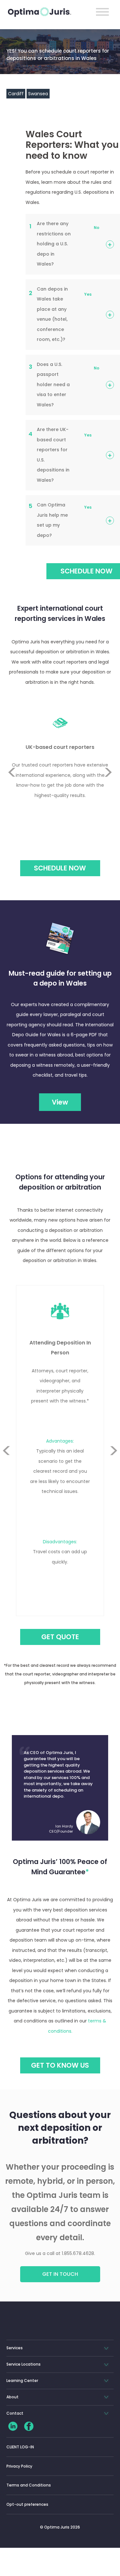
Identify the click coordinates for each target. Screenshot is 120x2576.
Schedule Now (60, 868)
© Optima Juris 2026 (60, 2527)
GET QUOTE (60, 1637)
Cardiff (16, 94)
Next (108, 788)
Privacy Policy (19, 2466)
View (60, 1102)
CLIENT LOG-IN (20, 2447)
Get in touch (60, 2274)
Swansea (38, 94)
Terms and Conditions (29, 2485)
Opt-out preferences (27, 2504)
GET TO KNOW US (60, 2065)
